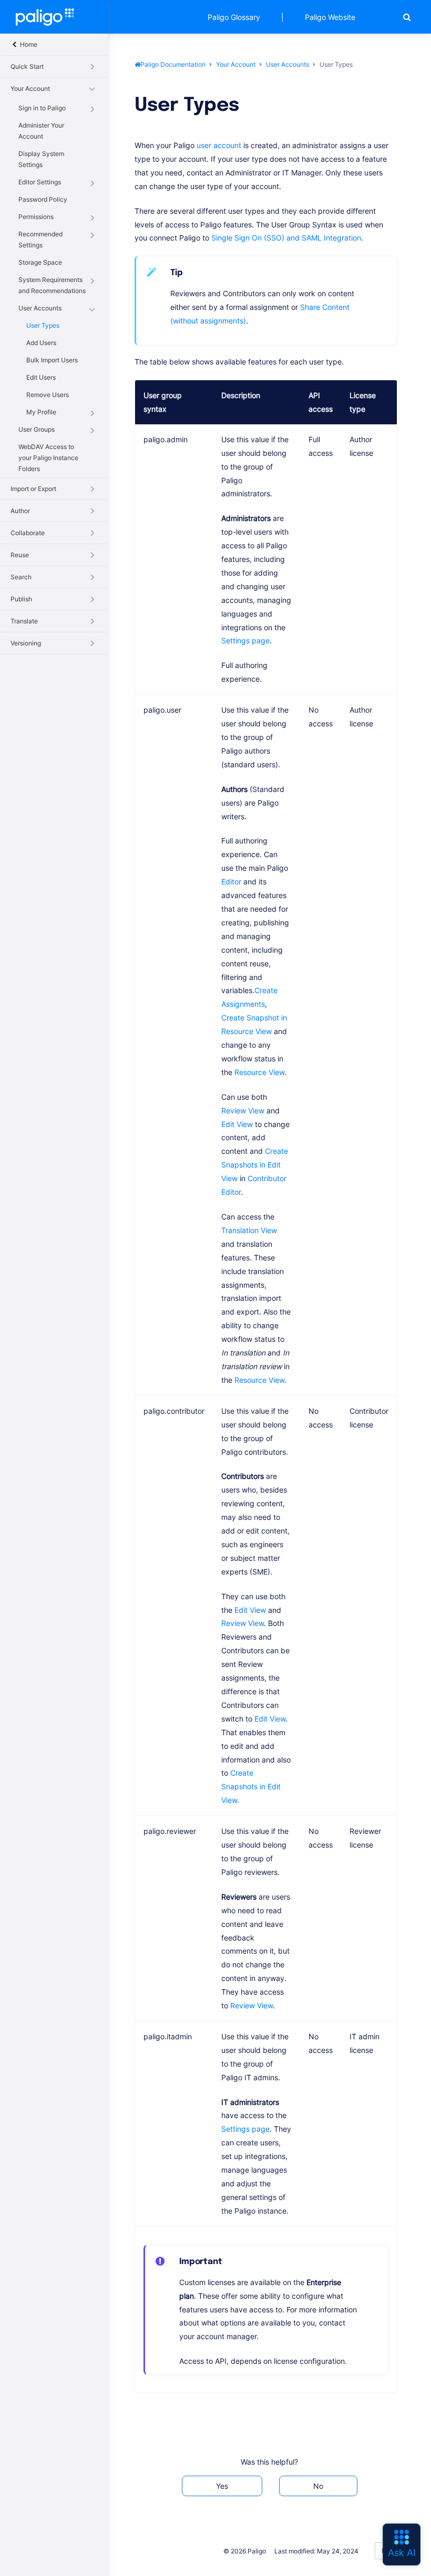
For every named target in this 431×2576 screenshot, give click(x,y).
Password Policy (43, 199)
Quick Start (27, 66)
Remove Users (48, 395)
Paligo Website (330, 17)
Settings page (245, 640)
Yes (222, 2486)
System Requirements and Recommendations (52, 285)
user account (219, 145)
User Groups (37, 429)
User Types (43, 325)
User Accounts (40, 308)
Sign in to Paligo (42, 108)
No (318, 2486)
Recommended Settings (40, 239)
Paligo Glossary (234, 17)
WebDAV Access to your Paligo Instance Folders (48, 458)
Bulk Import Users (52, 360)
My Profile (41, 412)
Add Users (41, 343)
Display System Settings (41, 159)
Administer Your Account (41, 131)
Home (28, 44)
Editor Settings (40, 182)
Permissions (36, 217)
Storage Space (40, 262)
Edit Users (41, 377)
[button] (407, 17)
